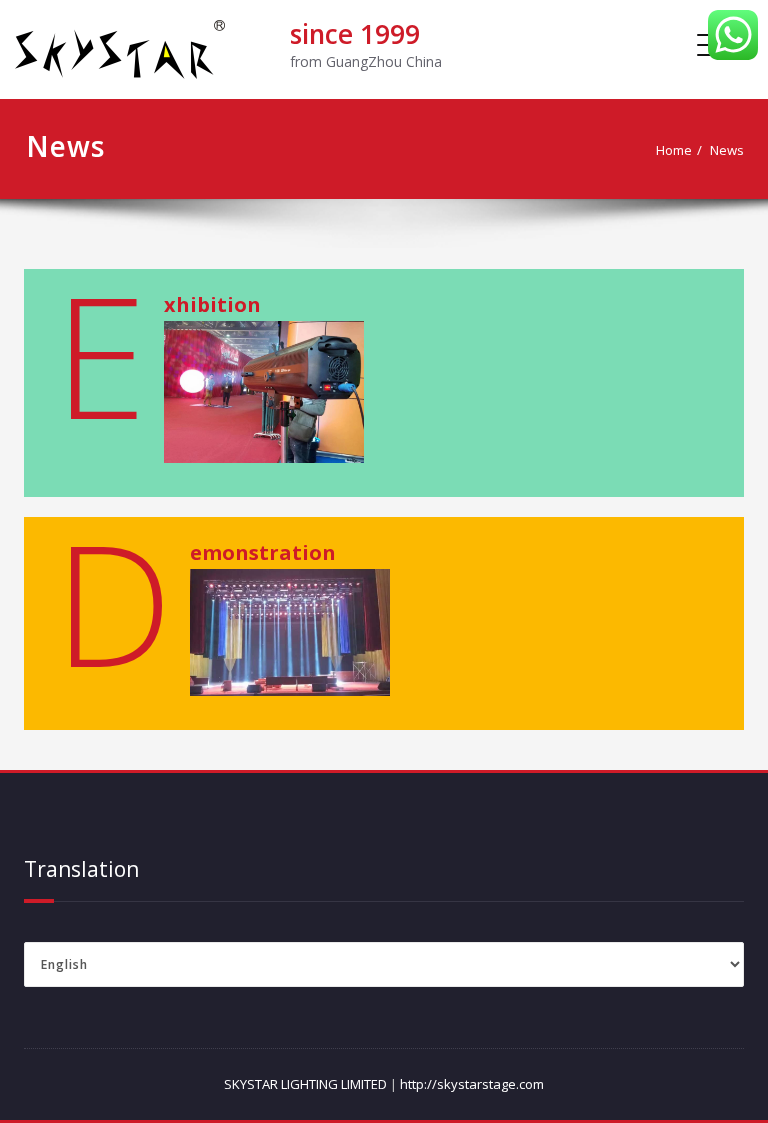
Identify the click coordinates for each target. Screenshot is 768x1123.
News (727, 150)
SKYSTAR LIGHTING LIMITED (305, 1084)
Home (674, 150)
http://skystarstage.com (472, 1084)
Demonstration (263, 552)
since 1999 (355, 34)
